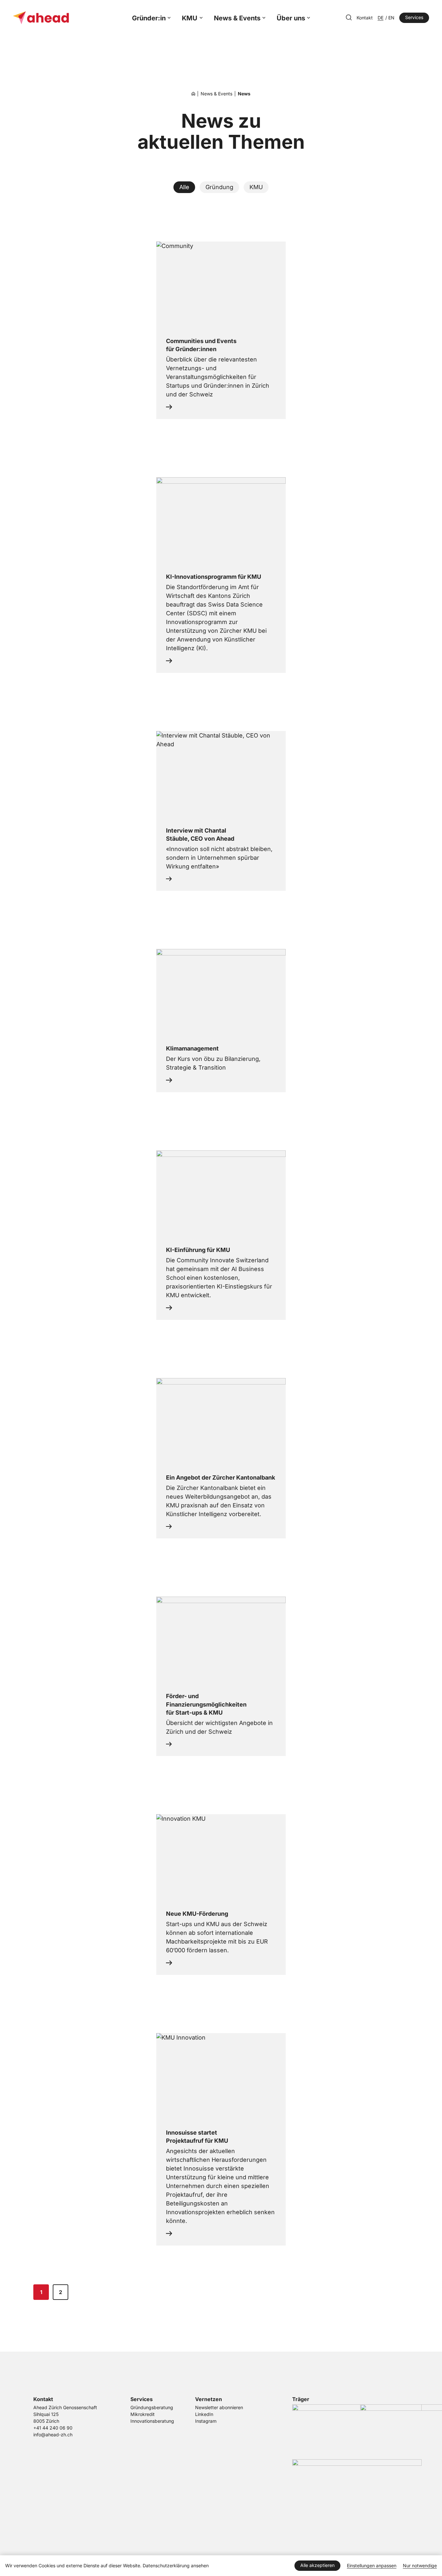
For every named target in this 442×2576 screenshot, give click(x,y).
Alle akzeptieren (317, 2565)
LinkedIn (204, 2414)
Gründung (219, 187)
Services (414, 17)
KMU (190, 18)
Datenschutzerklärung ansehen (176, 2566)
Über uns (291, 18)
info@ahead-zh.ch (53, 2435)
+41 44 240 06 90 (53, 2428)
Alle (184, 187)
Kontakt (365, 18)
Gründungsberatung (152, 2408)
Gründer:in (149, 18)
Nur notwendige (420, 2566)
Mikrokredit (143, 2414)
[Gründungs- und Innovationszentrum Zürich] (193, 94)
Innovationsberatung (152, 2421)
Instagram (206, 2421)
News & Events (237, 18)
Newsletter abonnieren (219, 2408)
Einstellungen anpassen (372, 2566)
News (244, 94)
